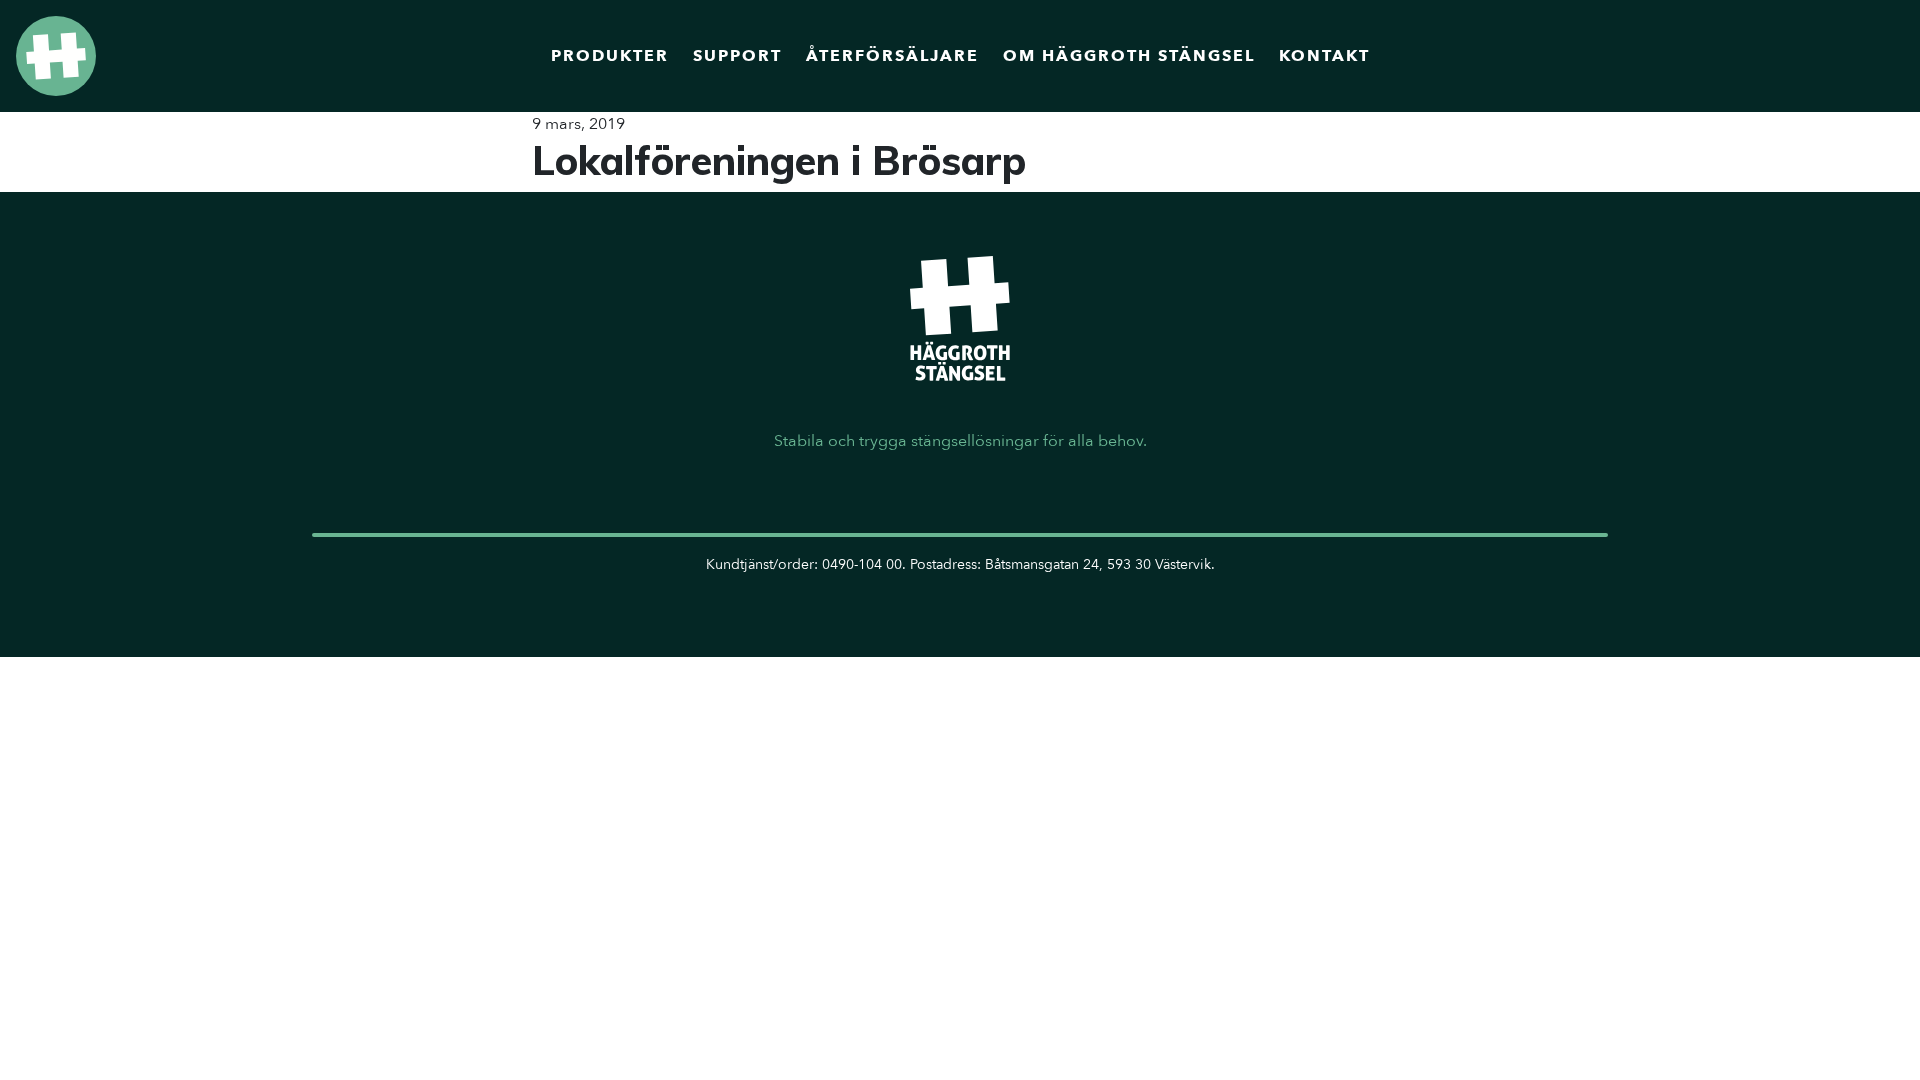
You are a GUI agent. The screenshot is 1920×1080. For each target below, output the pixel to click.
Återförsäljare (892, 56)
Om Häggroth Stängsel (1129, 56)
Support (737, 56)
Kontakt (1324, 56)
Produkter (610, 56)
